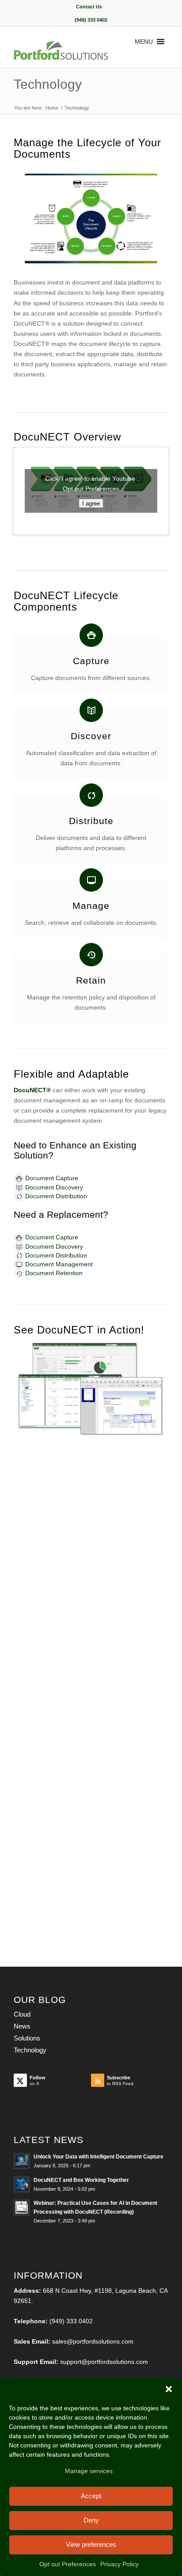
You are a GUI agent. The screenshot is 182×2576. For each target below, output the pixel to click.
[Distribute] (91, 795)
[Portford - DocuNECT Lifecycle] (91, 219)
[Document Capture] (19, 1178)
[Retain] (91, 955)
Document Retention (54, 1273)
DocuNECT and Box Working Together (81, 2180)
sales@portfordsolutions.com (93, 2341)
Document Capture (52, 1178)
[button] (169, 2389)
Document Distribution (56, 1196)
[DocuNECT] (76, 50)
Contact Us (89, 7)
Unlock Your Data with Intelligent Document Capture (99, 2157)
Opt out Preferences (68, 2564)
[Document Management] (19, 1264)
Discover (91, 736)
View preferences (91, 2544)
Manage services (89, 2471)
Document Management (59, 1264)
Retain (91, 980)
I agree (91, 503)
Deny (91, 2520)
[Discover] (91, 710)
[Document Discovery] (19, 1187)
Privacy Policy (119, 2564)
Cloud (22, 2014)
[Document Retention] (19, 1273)
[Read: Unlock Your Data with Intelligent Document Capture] (22, 2161)
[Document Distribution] (19, 1196)
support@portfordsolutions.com (104, 2362)
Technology (48, 84)
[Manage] (91, 880)
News (22, 2026)
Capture (91, 661)
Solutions (27, 2038)
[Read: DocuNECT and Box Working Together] (22, 2185)
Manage (91, 906)
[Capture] (91, 635)
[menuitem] (89, 7)
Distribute (91, 821)
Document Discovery (54, 1187)
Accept (91, 2496)
